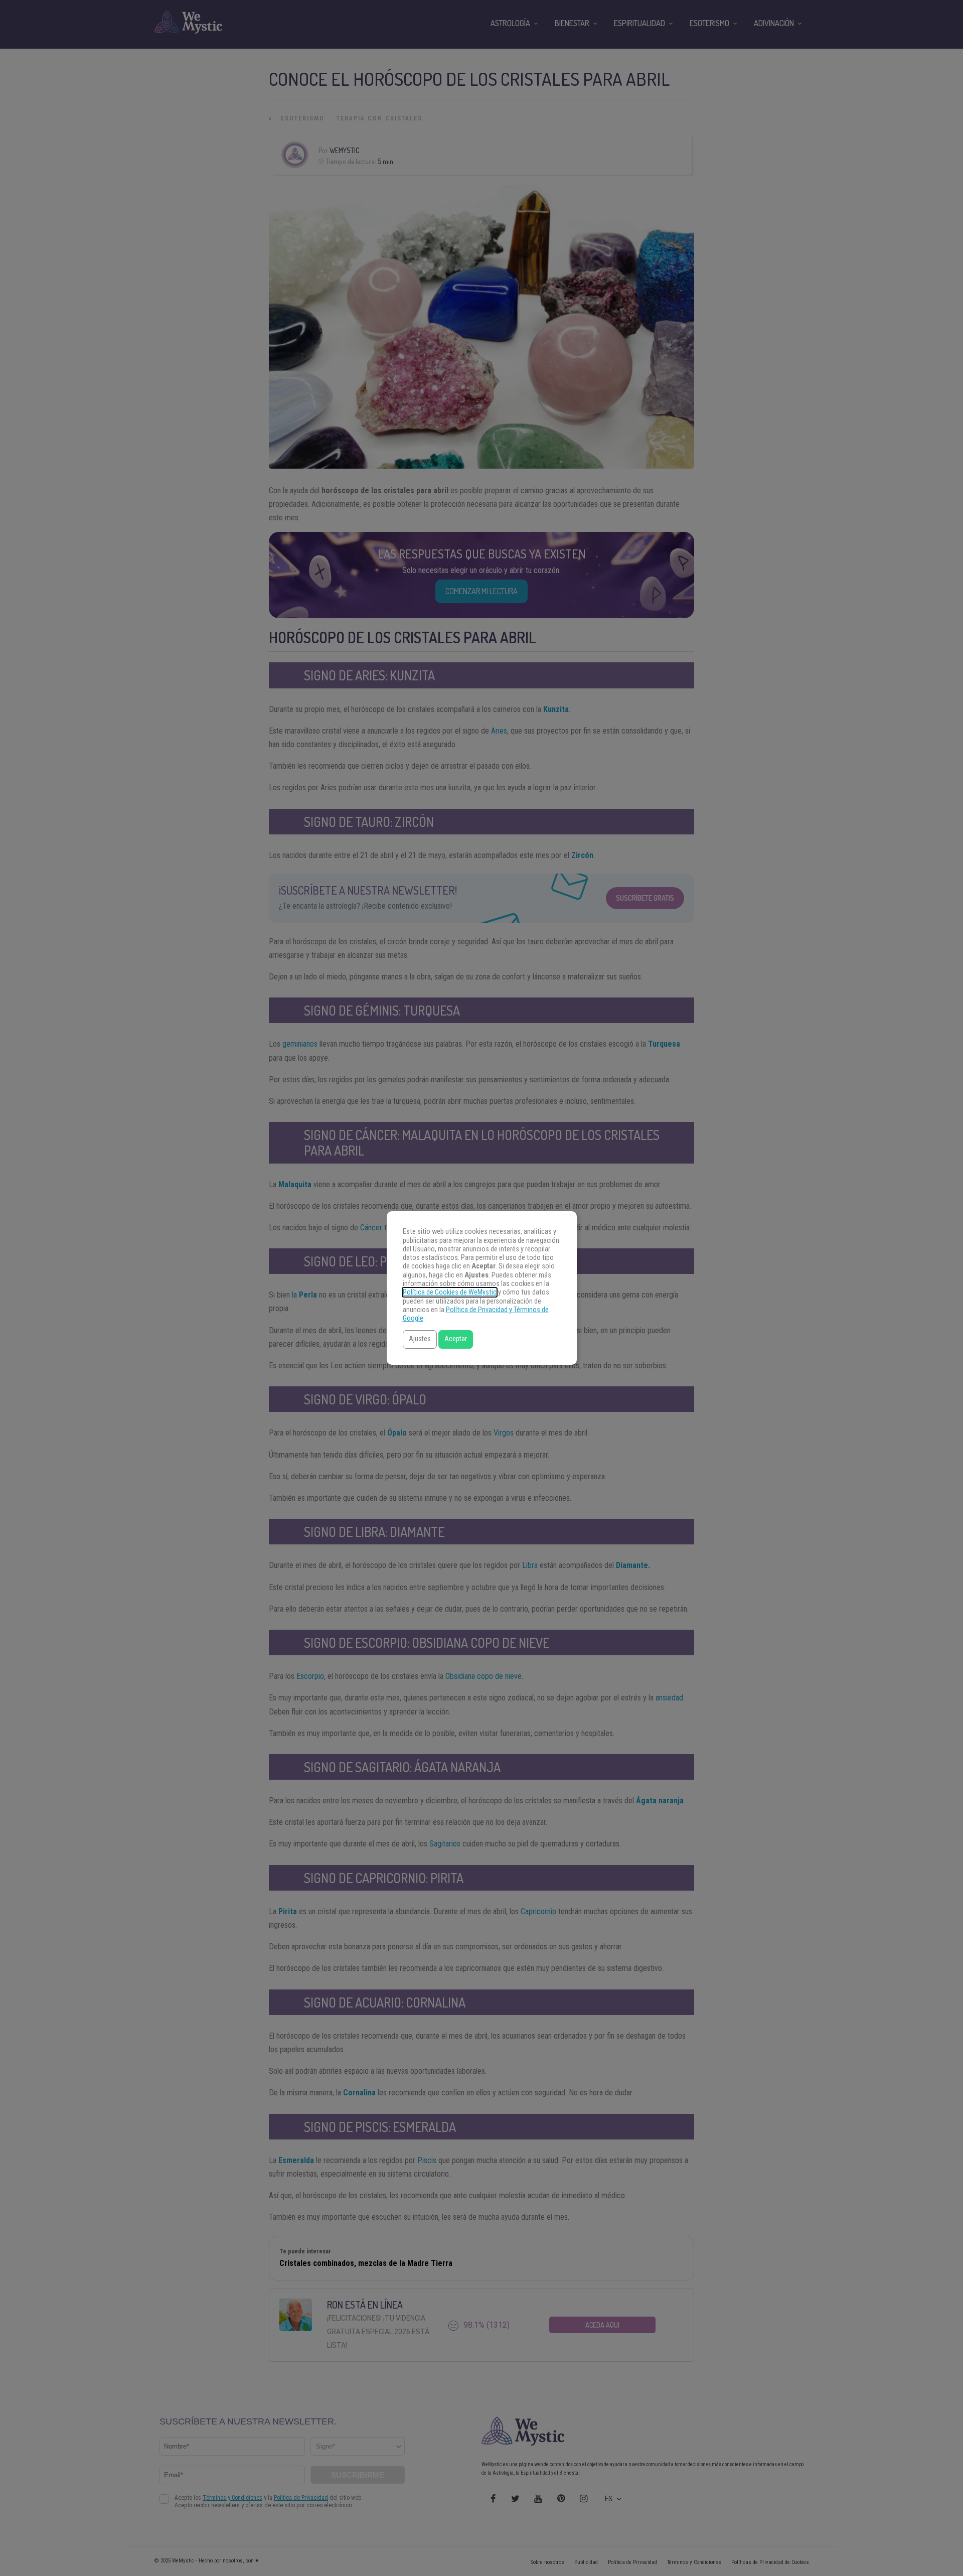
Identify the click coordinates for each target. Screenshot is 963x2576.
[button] (420, 1339)
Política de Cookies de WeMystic (450, 1292)
